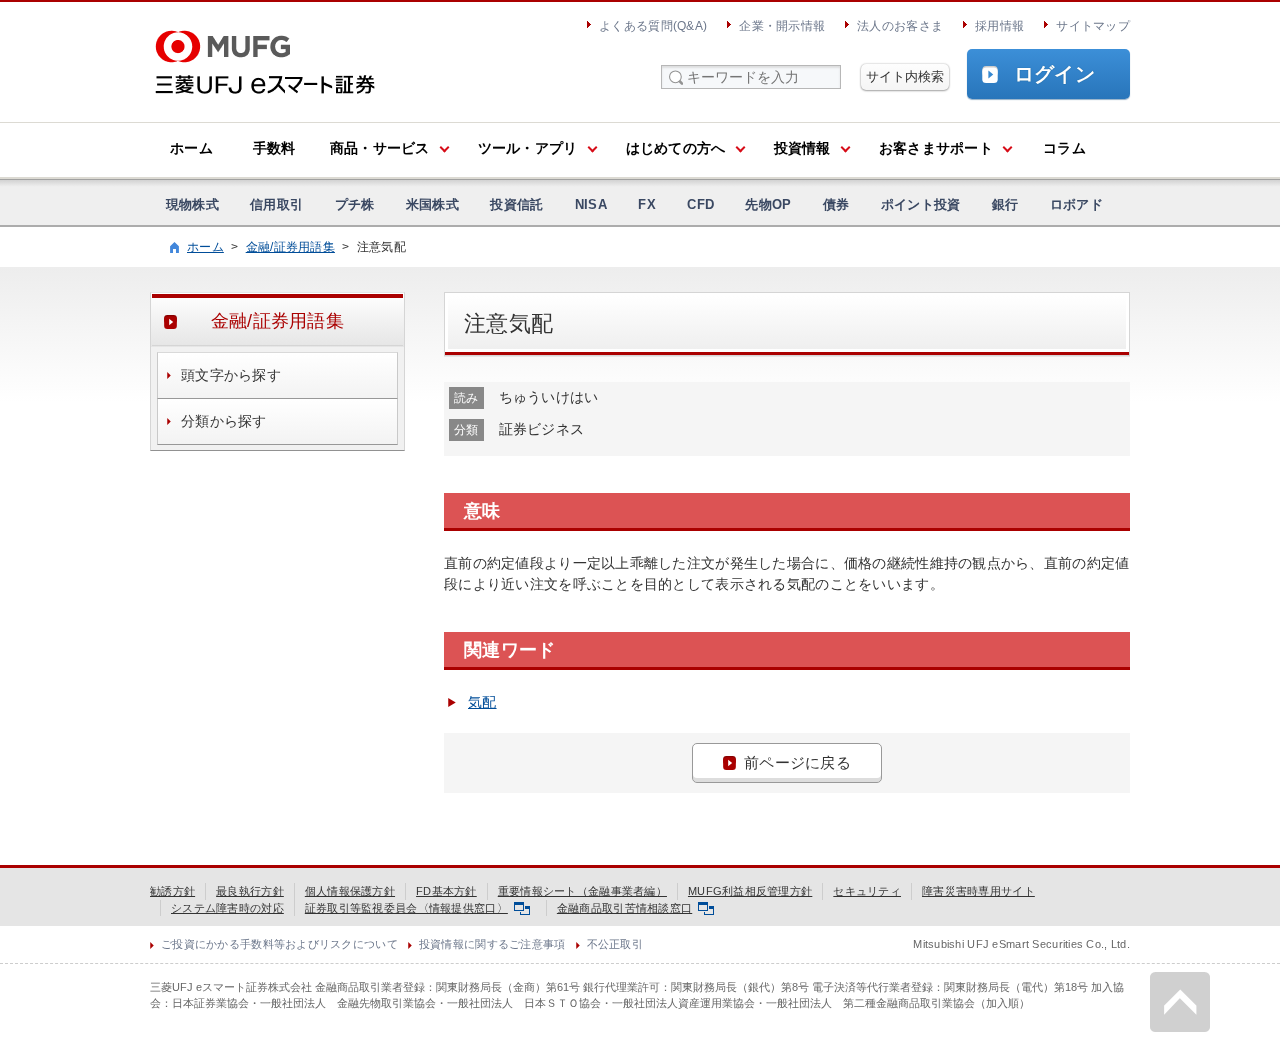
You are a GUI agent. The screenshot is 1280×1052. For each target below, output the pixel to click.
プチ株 (355, 204)
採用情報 (999, 26)
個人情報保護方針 (350, 891)
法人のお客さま (900, 26)
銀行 (1005, 204)
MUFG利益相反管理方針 (750, 891)
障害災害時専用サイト (978, 891)
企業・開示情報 (782, 26)
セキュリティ (867, 891)
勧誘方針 (172, 891)
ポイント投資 (921, 204)
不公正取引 (615, 944)
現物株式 (192, 204)
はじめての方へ (676, 148)
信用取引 (276, 204)
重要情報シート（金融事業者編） (582, 891)
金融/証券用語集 (290, 247)
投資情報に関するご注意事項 (492, 944)
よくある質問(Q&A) (653, 26)
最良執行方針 (250, 891)
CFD (700, 204)
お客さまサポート (936, 148)
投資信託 (516, 204)
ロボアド (1076, 204)
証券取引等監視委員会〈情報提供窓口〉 (406, 908)
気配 (482, 702)
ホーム (191, 148)
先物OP (768, 204)
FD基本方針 (446, 891)
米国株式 (432, 204)
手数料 (274, 148)
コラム (1064, 148)
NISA (591, 204)
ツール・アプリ (528, 148)
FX (647, 204)
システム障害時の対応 (227, 908)
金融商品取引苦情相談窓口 (624, 908)
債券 (836, 204)
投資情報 (802, 148)
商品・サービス (380, 148)
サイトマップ (1093, 26)
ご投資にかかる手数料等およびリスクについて (279, 944)
